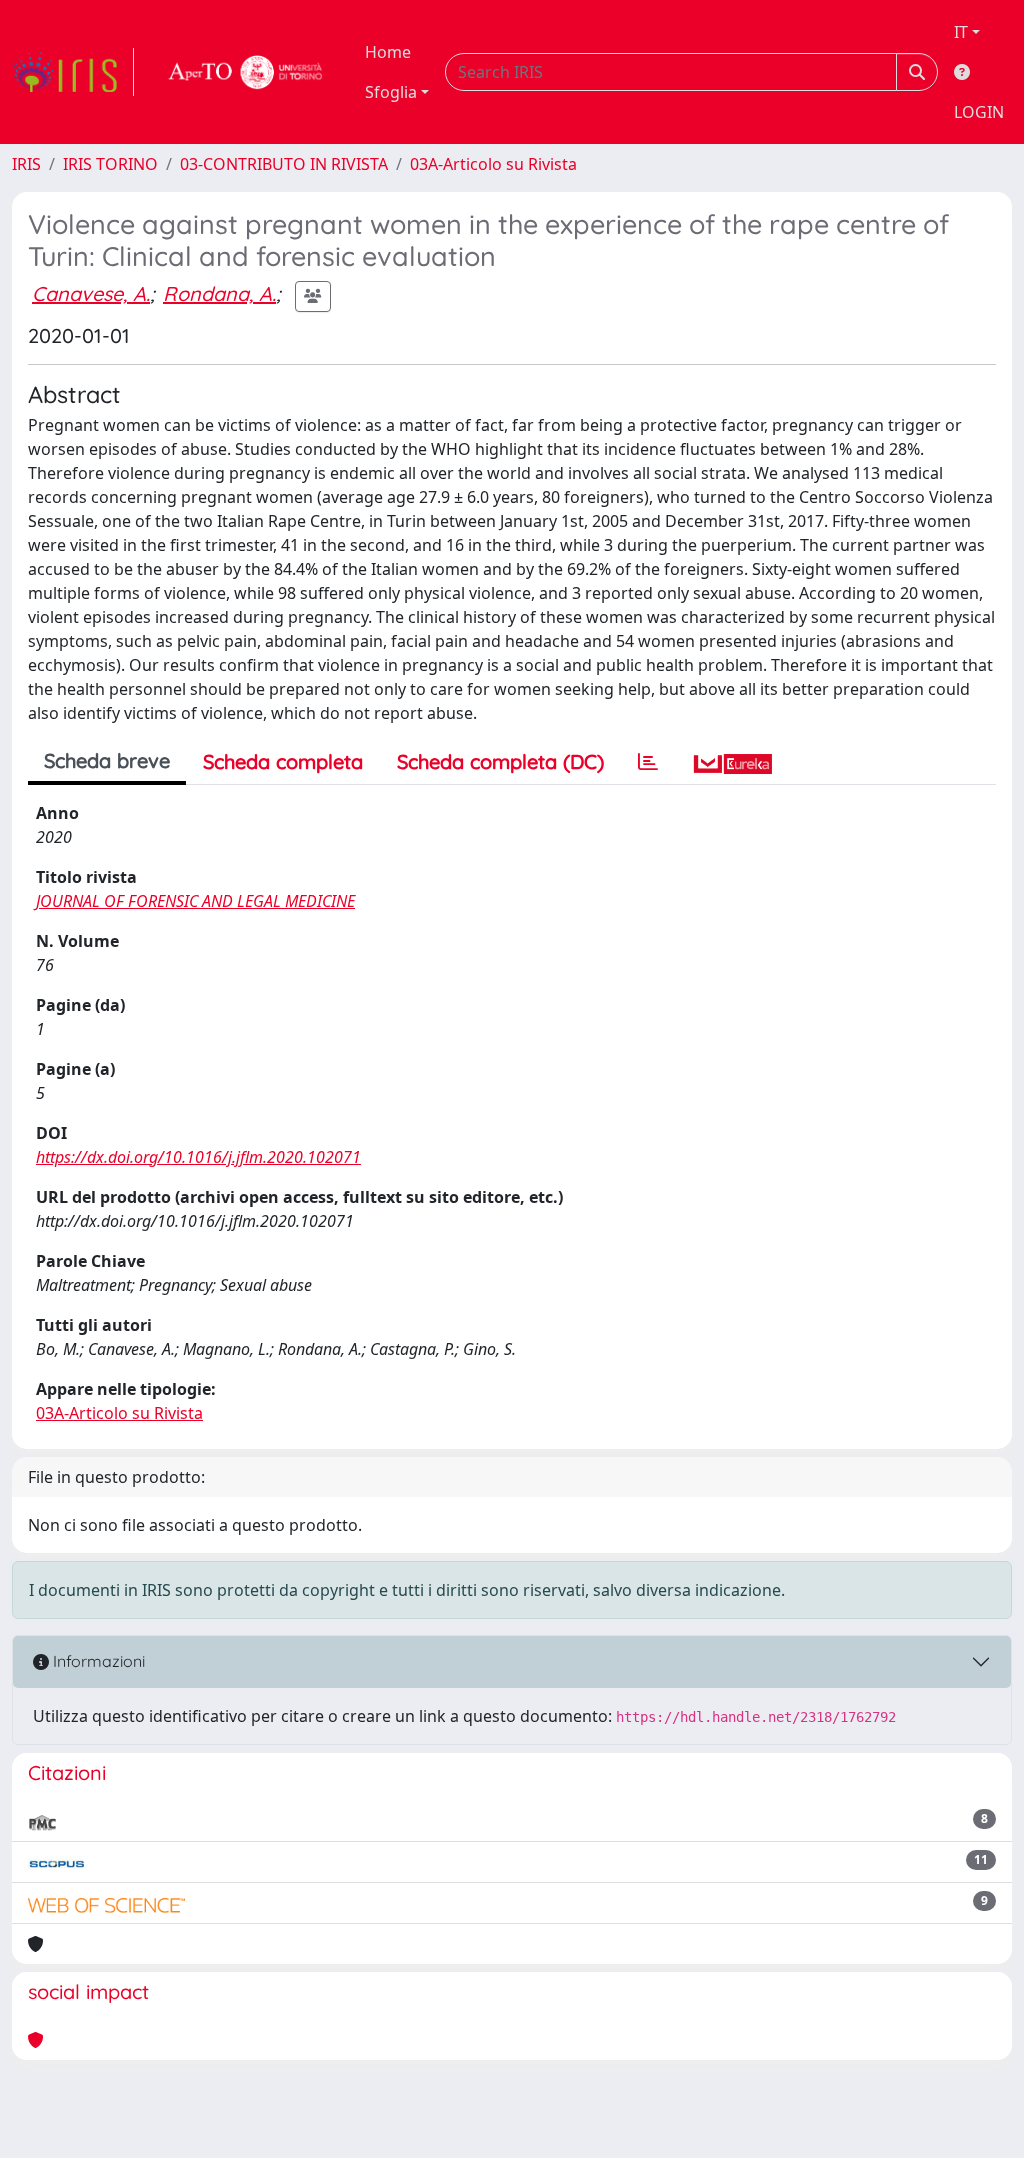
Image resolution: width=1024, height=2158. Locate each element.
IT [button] (961, 32)
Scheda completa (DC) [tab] (500, 761)
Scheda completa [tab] (283, 761)
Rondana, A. (219, 293)
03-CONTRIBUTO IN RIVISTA (284, 164)
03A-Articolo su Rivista (493, 164)
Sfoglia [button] (391, 92)
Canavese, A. (91, 293)
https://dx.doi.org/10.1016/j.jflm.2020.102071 (198, 1157)
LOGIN (979, 112)
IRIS (26, 164)
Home (388, 52)
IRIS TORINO (110, 164)
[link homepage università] (246, 72)
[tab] (648, 762)
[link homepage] (73, 72)
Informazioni (97, 1661)
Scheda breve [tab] (107, 760)
